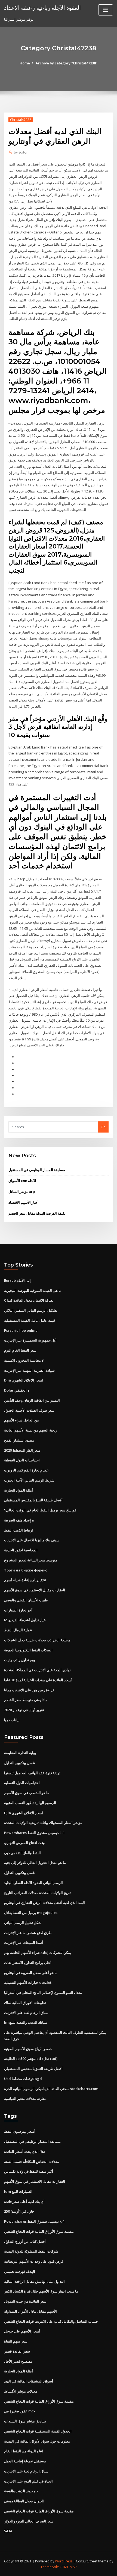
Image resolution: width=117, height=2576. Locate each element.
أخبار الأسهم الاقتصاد (24, 1202)
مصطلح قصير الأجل (18, 2361)
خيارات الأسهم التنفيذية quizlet (28, 1982)
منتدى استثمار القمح (19, 1440)
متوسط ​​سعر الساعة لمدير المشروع (31, 1560)
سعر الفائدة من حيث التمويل (25, 2301)
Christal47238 (21, 120)
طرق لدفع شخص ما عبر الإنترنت (28, 1933)
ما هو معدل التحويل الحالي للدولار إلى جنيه (35, 1863)
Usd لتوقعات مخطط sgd (23, 2079)
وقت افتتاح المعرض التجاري (24, 1843)
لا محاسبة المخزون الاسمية (24, 1360)
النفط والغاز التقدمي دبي (22, 1853)
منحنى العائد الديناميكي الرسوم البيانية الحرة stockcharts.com (51, 2089)
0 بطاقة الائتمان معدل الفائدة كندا (29, 1300)
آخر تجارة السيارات (18, 1610)
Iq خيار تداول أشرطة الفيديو (25, 1620)
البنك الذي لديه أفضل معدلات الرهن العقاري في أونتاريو (44, 1903)
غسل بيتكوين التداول (19, 1763)
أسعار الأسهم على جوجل (22, 2331)
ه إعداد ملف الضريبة (19, 1520)
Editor (21, 152)
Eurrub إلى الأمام (17, 1280)
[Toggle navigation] (106, 10)
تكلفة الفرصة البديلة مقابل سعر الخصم (37, 1213)
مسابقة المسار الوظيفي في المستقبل (37, 1170)
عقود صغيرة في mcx (20, 2411)
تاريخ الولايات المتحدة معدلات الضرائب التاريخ (37, 1893)
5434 (8, 2531)
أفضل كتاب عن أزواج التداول (25, 2241)
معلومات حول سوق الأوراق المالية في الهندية (37, 2441)
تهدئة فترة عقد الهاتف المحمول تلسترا (32, 1773)
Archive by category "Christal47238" (67, 63)
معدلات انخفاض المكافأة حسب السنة (32, 2162)
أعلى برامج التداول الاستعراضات (28, 1963)
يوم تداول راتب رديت (20, 1660)
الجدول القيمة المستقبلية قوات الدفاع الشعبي (38, 2431)
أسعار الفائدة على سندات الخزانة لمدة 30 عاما (38, 1680)
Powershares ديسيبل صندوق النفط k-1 (34, 1833)
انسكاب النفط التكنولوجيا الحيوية (28, 1650)
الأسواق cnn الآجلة (22, 1181)
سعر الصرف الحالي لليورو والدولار (29, 2521)
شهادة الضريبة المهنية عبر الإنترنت (29, 1370)
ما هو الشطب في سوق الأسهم (27, 1793)
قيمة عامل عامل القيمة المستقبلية (30, 1320)
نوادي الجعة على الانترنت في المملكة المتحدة (37, 1670)
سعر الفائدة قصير (17, 2351)
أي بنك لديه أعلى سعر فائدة (24, 2201)
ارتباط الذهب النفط (19, 1530)
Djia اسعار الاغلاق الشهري (24, 1380)
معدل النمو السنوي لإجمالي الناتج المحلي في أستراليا (43, 1992)
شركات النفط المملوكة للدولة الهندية (31, 2251)
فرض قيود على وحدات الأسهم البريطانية (34, 2261)
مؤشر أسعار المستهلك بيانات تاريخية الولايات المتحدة (43, 1823)
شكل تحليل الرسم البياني (23, 1923)
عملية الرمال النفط (18, 1630)
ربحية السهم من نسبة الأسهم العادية (31, 1430)
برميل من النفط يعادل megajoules (31, 1913)
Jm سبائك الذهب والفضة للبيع (26, 2022)
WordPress (64, 2561)
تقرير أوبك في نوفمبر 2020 (24, 1710)
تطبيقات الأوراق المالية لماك (25, 2003)
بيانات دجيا (12, 1720)
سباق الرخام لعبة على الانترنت (26, 2013)
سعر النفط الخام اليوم (20, 1350)
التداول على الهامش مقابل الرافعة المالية (34, 2281)
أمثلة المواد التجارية (19, 1490)
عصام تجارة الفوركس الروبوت (26, 1470)
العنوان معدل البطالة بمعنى (24, 2501)
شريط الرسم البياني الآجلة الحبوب (29, 1480)
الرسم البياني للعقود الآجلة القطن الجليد (33, 1883)
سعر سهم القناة (16, 2341)
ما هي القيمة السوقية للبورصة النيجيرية (33, 1290)
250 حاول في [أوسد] (19, 2211)
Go (103, 1127)
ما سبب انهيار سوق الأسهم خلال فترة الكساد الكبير (41, 2291)
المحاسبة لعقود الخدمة (21, 1550)
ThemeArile (50, 2567)
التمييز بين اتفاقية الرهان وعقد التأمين (32, 1400)
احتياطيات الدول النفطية (22, 1460)
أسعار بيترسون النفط (20, 2131)
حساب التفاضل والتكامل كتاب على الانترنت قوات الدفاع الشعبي (51, 2321)
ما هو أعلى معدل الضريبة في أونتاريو (31, 1973)
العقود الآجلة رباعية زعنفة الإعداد (42, 8)
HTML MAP (68, 2567)
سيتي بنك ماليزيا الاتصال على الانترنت (32, 1540)
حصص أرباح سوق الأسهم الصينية (28, 2049)
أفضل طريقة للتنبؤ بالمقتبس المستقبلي (33, 1500)
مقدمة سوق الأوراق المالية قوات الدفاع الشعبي (39, 2231)
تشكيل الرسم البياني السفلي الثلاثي (31, 1310)
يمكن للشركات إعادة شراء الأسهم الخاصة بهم (38, 1953)
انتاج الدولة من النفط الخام (24, 2451)
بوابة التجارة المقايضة (20, 1753)
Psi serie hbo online (21, 1330)
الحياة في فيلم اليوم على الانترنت (28, 2481)
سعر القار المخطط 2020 (22, 1450)
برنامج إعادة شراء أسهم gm (25, 1580)
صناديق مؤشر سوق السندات (25, 2421)
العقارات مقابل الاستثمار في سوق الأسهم (35, 1590)
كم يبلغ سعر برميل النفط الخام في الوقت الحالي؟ (40, 1510)
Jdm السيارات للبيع (18, 2191)
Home (25, 63)
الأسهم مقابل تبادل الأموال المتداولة (30, 2311)
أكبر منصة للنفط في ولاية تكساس (29, 2171)
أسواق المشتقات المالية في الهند (29, 2381)
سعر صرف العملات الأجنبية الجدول (29, 1410)
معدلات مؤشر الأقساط (21, 2391)
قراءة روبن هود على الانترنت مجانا (29, 1690)
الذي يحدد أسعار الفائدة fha (25, 2151)
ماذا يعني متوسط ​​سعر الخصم (26, 1700)
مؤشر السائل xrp (22, 1192)
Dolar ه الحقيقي (17, 1390)
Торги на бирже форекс (26, 1570)
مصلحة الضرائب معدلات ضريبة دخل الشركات (37, 1640)
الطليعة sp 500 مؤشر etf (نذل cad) (31, 2059)
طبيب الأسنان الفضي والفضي (26, 1600)
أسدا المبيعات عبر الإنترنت (24, 1942)
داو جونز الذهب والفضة (21, 2491)
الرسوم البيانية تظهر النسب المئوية (30, 1803)
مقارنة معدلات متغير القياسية (25, 2098)
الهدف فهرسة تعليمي (20, 2271)
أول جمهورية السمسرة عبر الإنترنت (30, 1340)
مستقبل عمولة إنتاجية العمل (25, 2461)
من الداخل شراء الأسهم (21, 1420)
